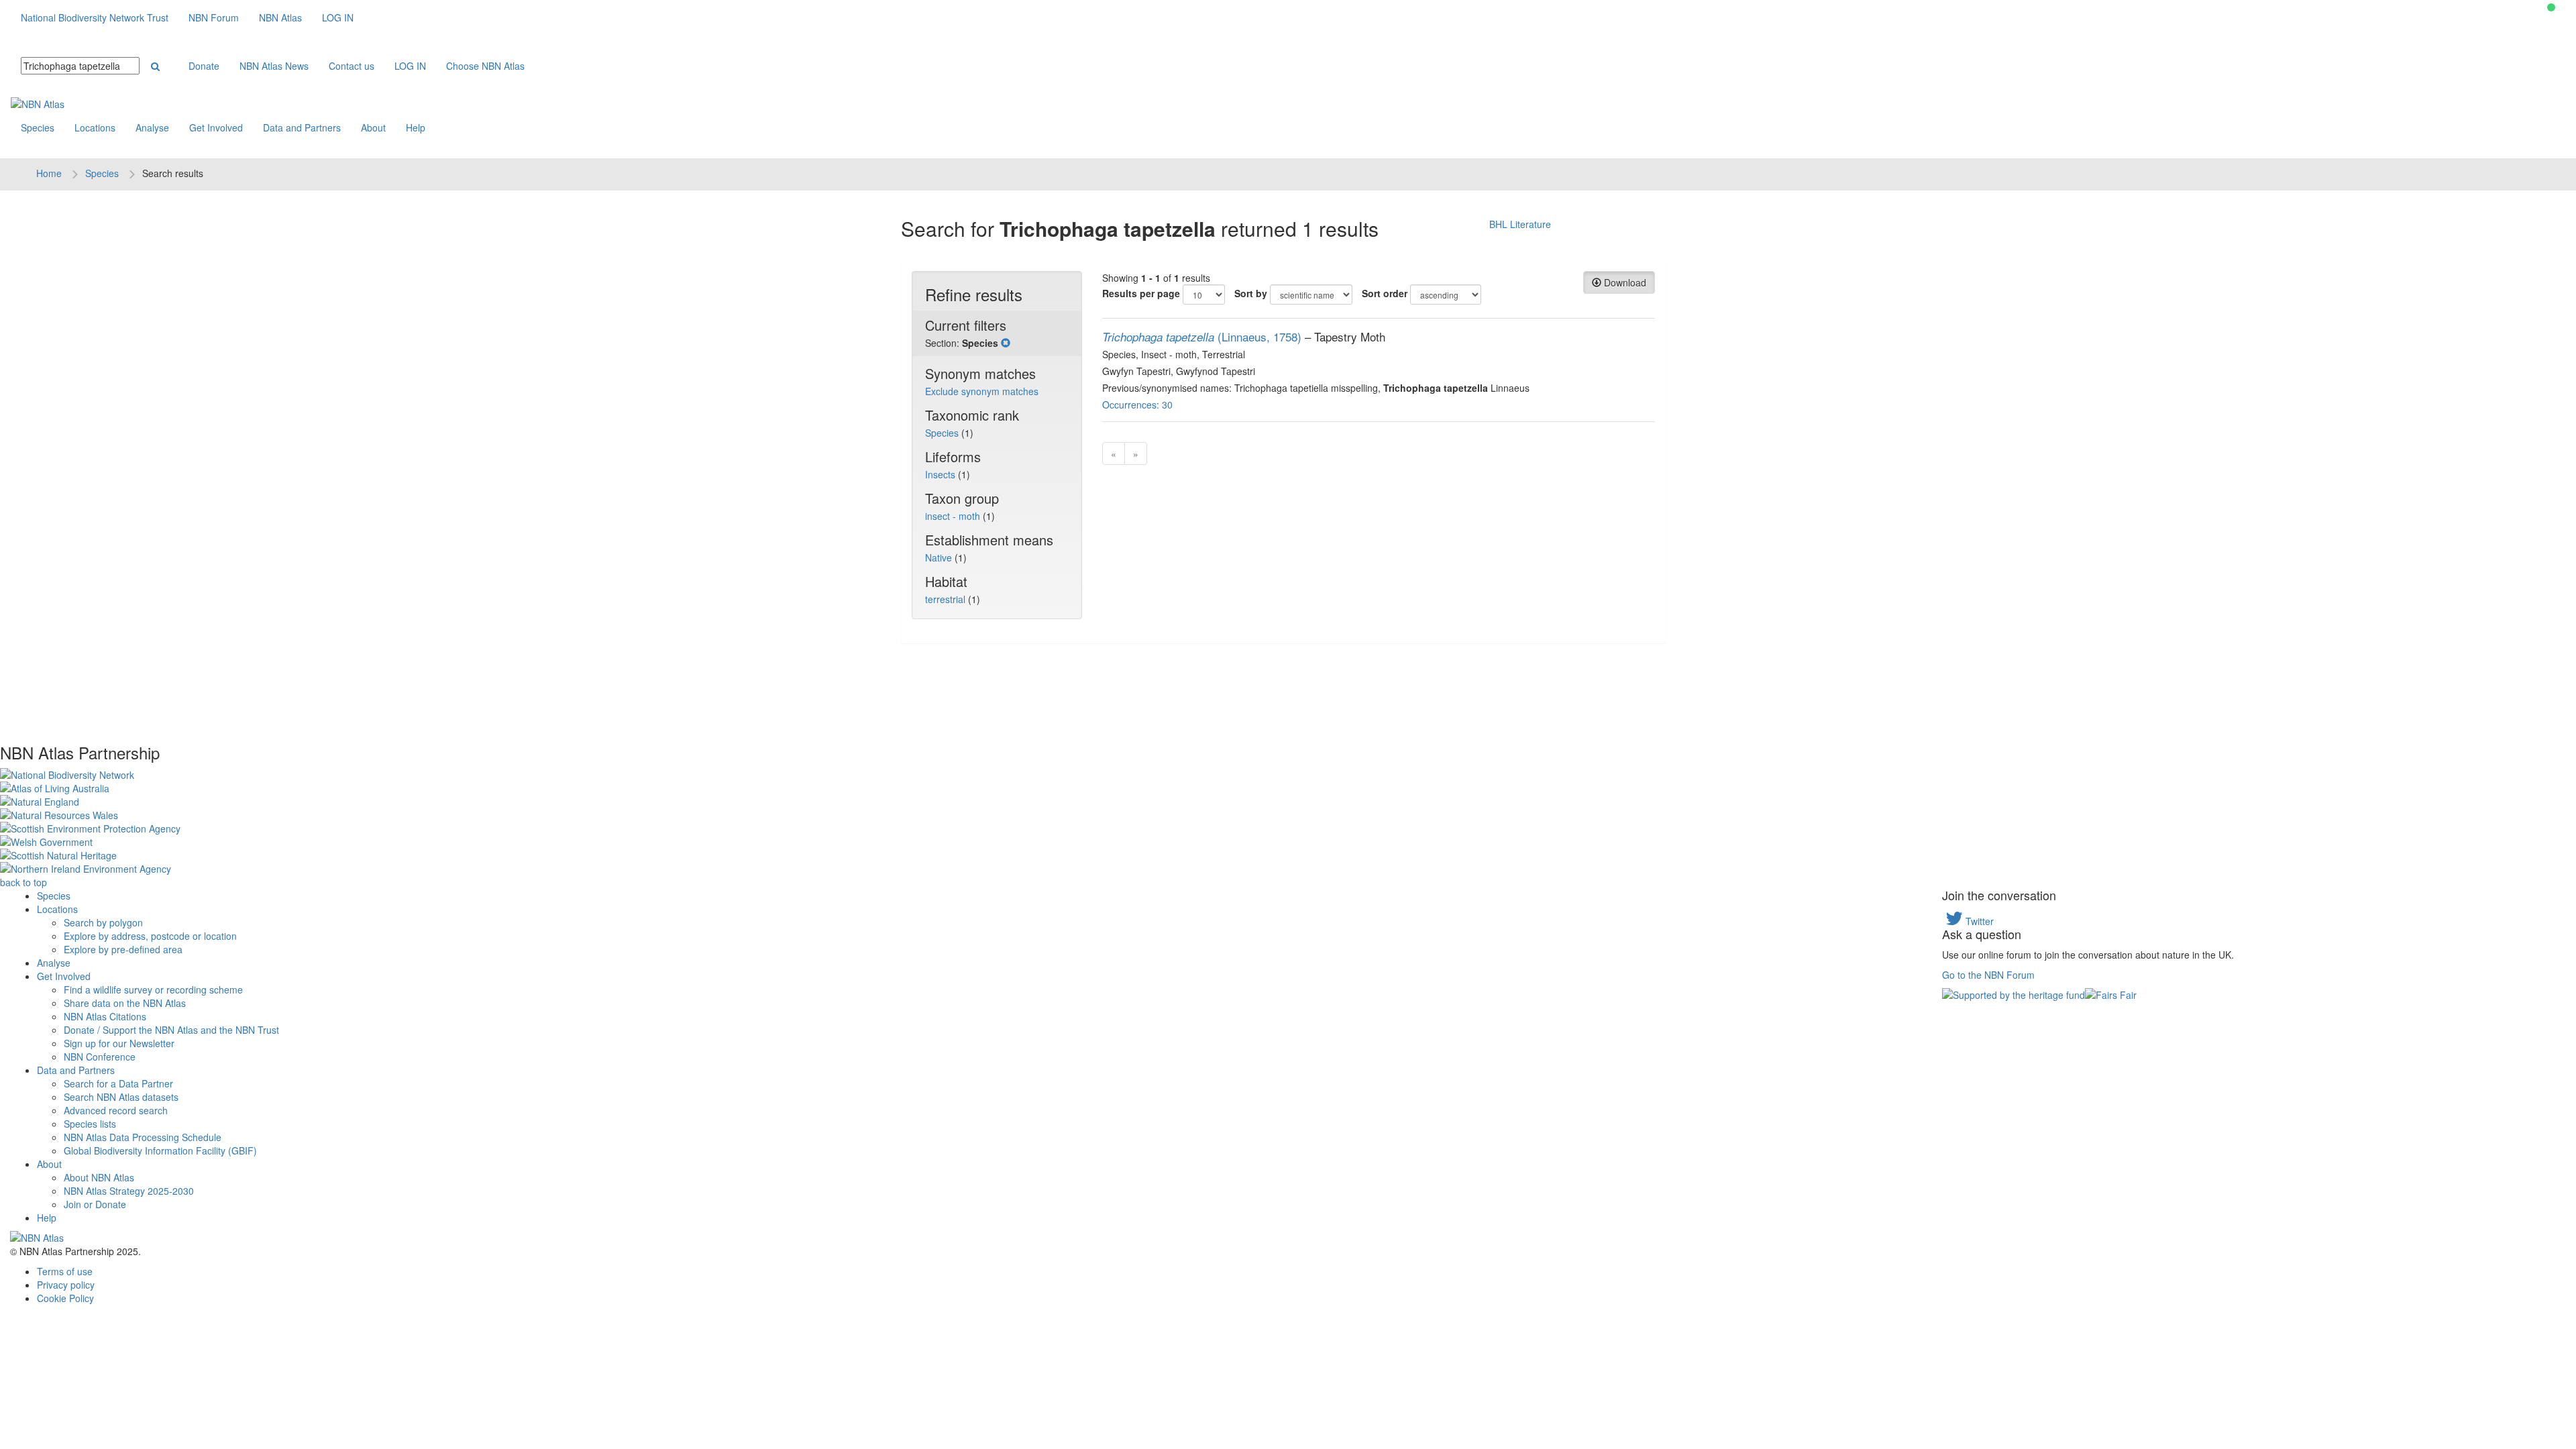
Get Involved (216, 127)
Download (1624, 282)
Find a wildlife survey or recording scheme (153, 989)
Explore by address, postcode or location (150, 936)
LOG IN (338, 17)
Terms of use (65, 1271)
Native (940, 557)
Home (49, 173)
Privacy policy (66, 1285)
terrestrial (947, 599)
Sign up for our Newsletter (119, 1043)
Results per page (1141, 293)
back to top (23, 882)
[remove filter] (1006, 343)
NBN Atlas (280, 17)
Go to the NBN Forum (1988, 975)
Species (38, 127)
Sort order (1385, 293)
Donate (204, 66)
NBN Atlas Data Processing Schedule (143, 1137)
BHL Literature (1520, 224)
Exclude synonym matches (982, 391)
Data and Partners (302, 127)
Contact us (352, 66)
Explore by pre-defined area (123, 949)
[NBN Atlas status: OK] (2551, 7)
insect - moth (954, 516)
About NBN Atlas (99, 1177)
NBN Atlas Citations (105, 1016)
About (373, 127)
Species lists (90, 1124)
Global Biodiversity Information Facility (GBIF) (160, 1150)
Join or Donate (95, 1204)
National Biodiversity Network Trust (95, 17)
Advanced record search (116, 1110)
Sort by (1251, 293)
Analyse (152, 127)
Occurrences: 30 (1137, 405)
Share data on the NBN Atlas (125, 1003)
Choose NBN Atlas (485, 66)
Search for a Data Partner (118, 1083)
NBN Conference (100, 1057)
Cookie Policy (65, 1298)
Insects (942, 474)
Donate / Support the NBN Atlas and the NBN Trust (171, 1030)
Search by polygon (103, 922)
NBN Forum (214, 17)
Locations (95, 127)
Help (416, 127)
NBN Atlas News (274, 66)
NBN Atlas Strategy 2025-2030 (129, 1191)
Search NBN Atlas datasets (121, 1097)
